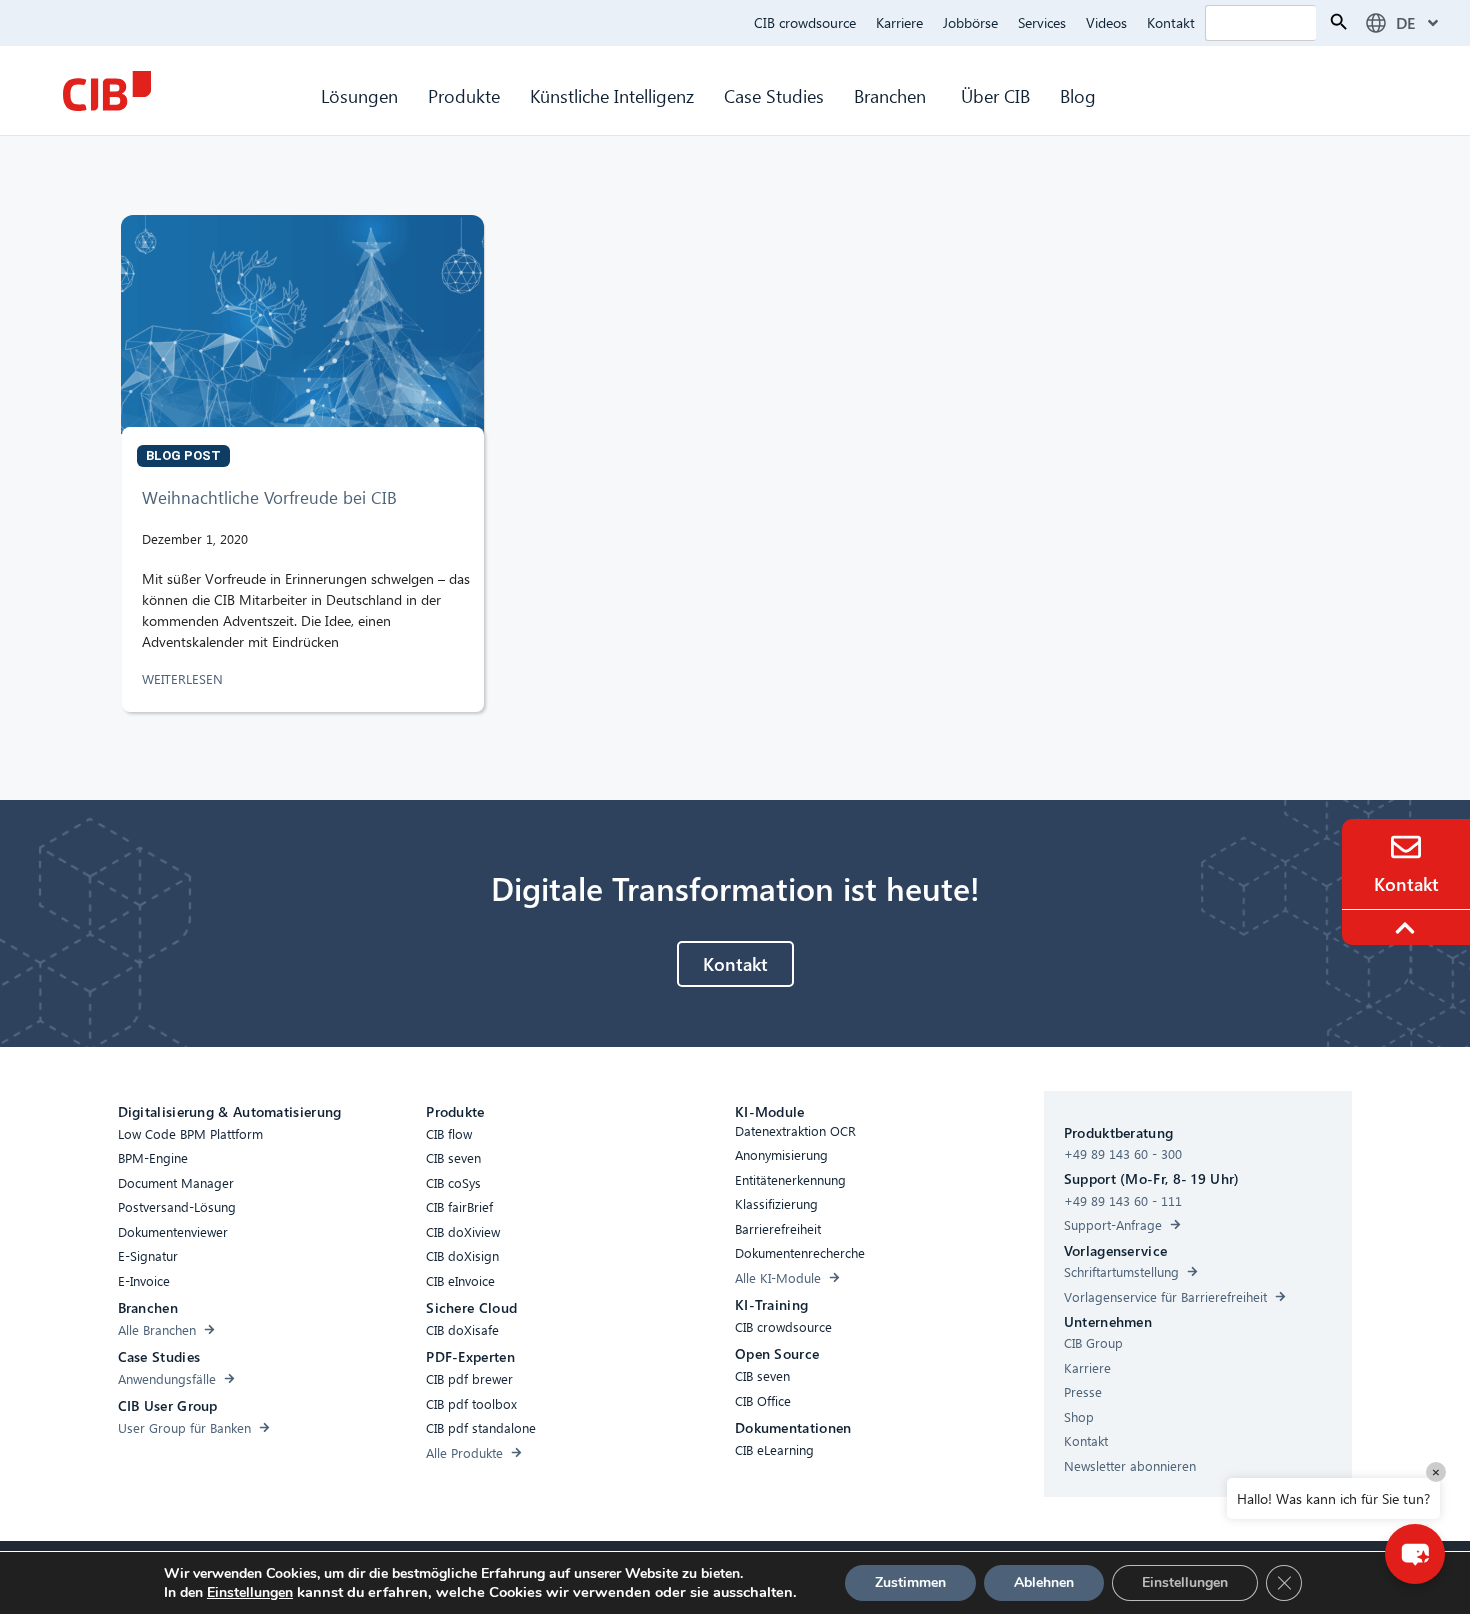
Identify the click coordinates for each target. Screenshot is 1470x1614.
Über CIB (995, 95)
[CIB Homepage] (107, 91)
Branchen (892, 95)
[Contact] (1406, 847)
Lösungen (359, 95)
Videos (1106, 22)
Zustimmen (910, 1582)
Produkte (464, 95)
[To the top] (1408, 928)
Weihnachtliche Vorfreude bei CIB (269, 497)
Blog (1078, 95)
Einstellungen (250, 1593)
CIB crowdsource (805, 22)
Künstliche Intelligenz (612, 95)
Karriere (899, 22)
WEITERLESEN (184, 678)
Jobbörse (970, 22)
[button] (1415, 1554)
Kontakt (1171, 22)
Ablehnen (1044, 1582)
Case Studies (774, 95)
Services (1042, 22)
